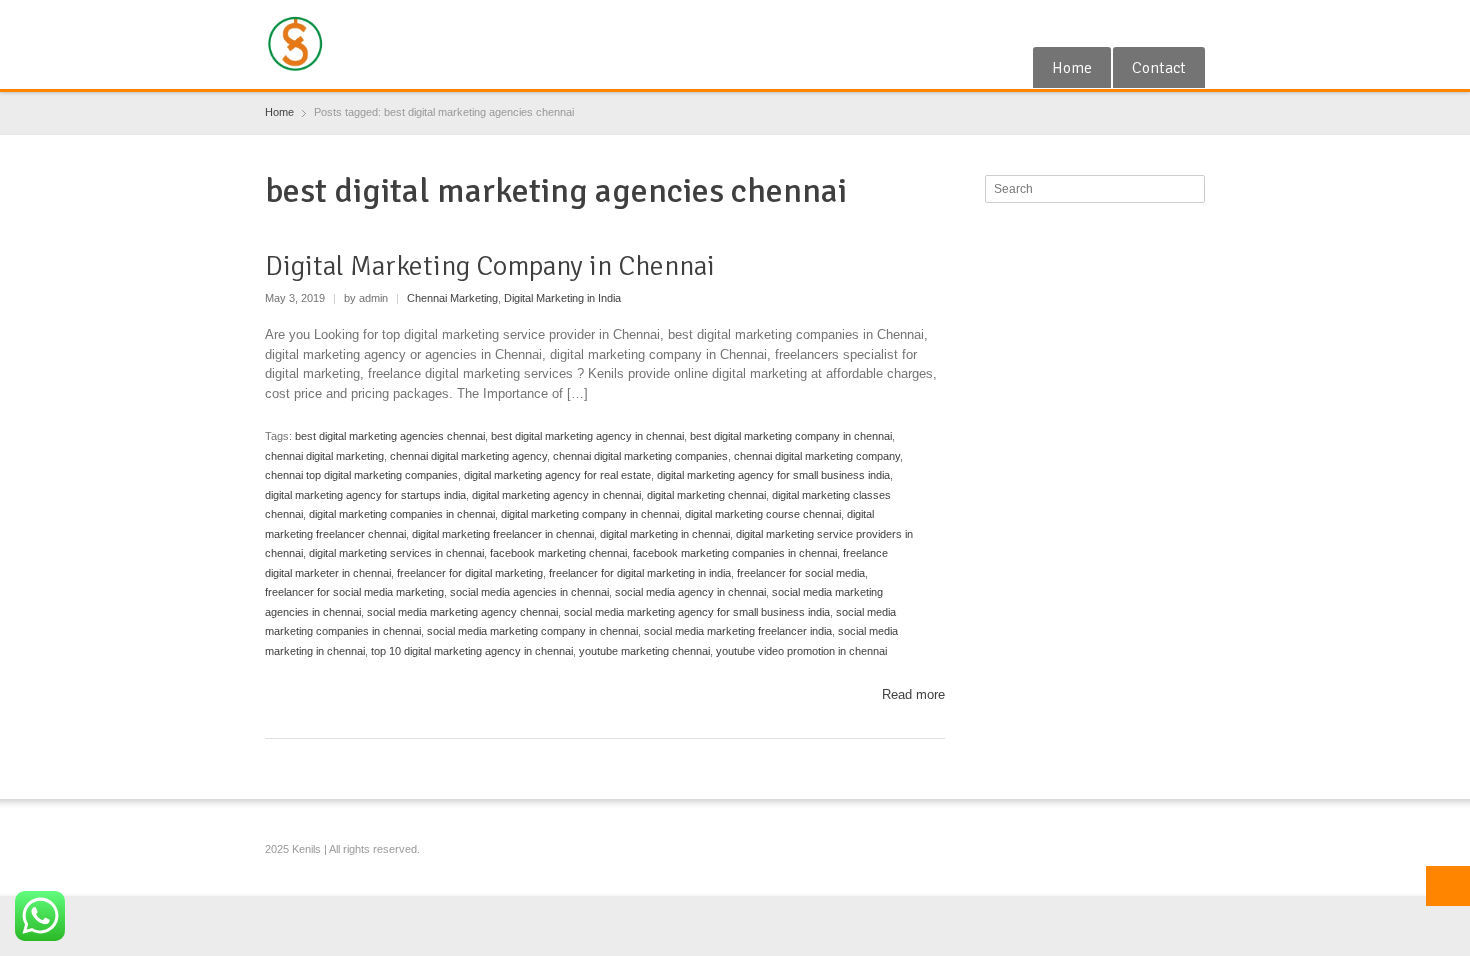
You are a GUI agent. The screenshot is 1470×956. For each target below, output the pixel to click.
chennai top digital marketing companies (361, 475)
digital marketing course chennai (763, 514)
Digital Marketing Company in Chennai (490, 266)
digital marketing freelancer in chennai (503, 534)
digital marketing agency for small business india (773, 475)
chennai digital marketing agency (468, 456)
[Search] (1192, 189)
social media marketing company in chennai (532, 631)
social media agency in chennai (690, 592)
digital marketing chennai (706, 495)
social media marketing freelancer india (738, 631)
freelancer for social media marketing (354, 592)
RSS (1160, 23)
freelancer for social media (801, 573)
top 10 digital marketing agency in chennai (472, 651)
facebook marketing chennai (558, 553)
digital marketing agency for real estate (557, 475)
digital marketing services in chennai (396, 553)
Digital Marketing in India (562, 298)
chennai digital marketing (324, 456)
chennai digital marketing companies (640, 456)
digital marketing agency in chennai (556, 495)
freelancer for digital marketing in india (640, 573)
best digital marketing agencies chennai (390, 436)
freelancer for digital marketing (470, 573)
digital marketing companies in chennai (402, 514)
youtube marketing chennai (644, 651)
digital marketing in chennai (665, 534)
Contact (1159, 68)
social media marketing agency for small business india (697, 612)
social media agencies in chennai (529, 592)
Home (1072, 68)
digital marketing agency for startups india (365, 495)
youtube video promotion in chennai (801, 651)
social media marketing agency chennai (462, 612)
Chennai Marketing (452, 298)
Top (1448, 886)
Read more (913, 694)
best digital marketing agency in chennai (587, 436)
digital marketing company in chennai (590, 514)
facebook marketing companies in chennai (735, 553)
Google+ (1127, 23)
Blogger (1193, 23)
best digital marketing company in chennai (791, 436)
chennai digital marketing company (817, 456)
